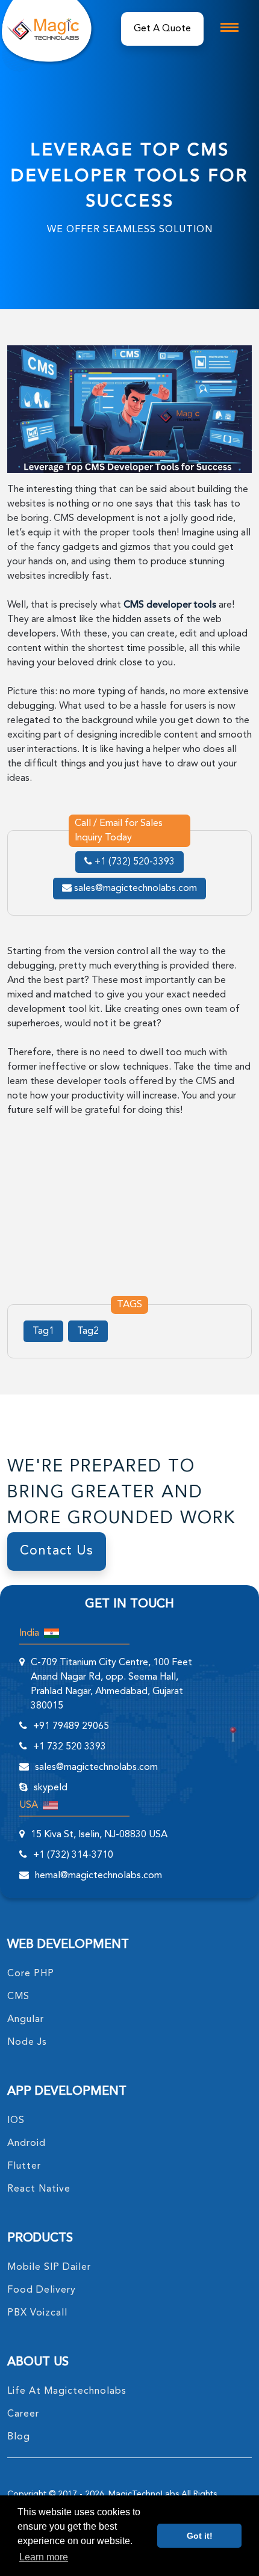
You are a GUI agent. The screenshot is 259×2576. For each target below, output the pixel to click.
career (23, 2414)
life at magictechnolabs (67, 2391)
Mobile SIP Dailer (49, 2267)
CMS (18, 1997)
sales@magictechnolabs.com (134, 889)
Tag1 (43, 1331)
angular (26, 2020)
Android (27, 2143)
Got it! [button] (200, 2536)
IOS (16, 2121)
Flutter (24, 2166)
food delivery (42, 2290)
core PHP (31, 1974)
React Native (39, 2189)
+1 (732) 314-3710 (73, 1855)
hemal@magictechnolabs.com (98, 1876)
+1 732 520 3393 (70, 1747)
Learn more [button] (44, 2557)
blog (19, 2437)
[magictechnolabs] (43, 29)
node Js (27, 2042)
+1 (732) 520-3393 (133, 862)
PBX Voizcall (37, 2313)
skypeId (51, 1788)
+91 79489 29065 (71, 1727)
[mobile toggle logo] (229, 27)
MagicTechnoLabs (144, 2494)
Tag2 (88, 1331)
